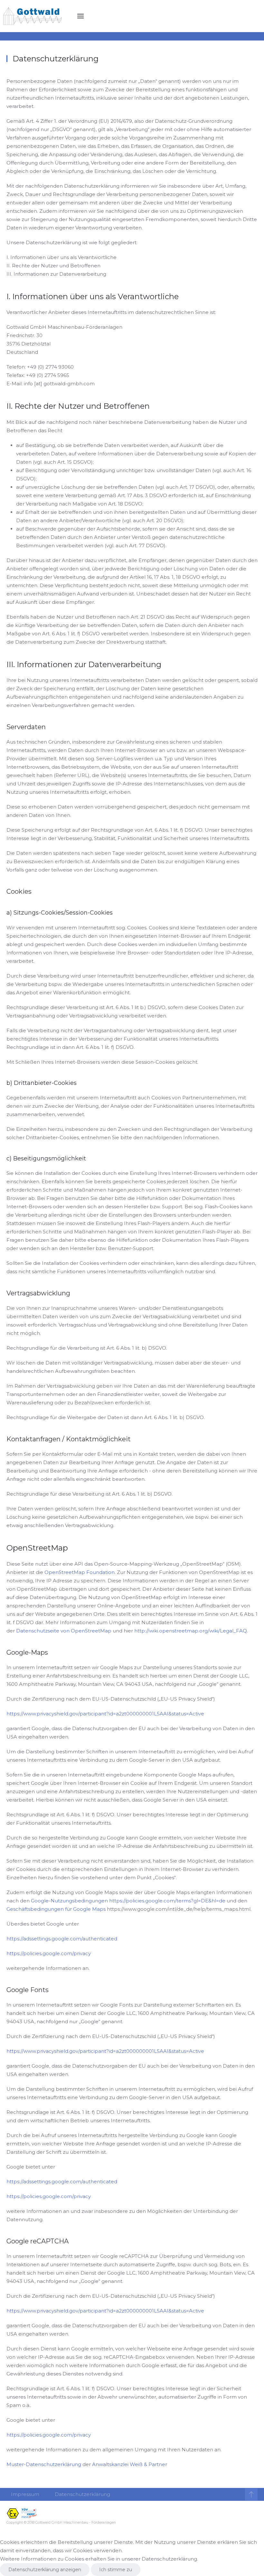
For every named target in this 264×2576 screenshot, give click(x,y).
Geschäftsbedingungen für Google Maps (56, 1909)
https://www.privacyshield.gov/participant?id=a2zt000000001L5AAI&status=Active (105, 1714)
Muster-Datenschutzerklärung (44, 2464)
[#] (251, 2494)
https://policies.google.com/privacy (49, 1953)
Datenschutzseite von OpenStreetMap (64, 1631)
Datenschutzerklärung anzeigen (45, 2570)
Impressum (25, 2494)
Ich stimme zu (116, 2570)
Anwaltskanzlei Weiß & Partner (130, 2464)
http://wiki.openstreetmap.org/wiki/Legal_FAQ (191, 1631)
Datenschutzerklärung (82, 2494)
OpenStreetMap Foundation (80, 1572)
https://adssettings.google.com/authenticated (62, 1939)
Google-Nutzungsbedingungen (69, 1901)
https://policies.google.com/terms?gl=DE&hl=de (167, 1901)
